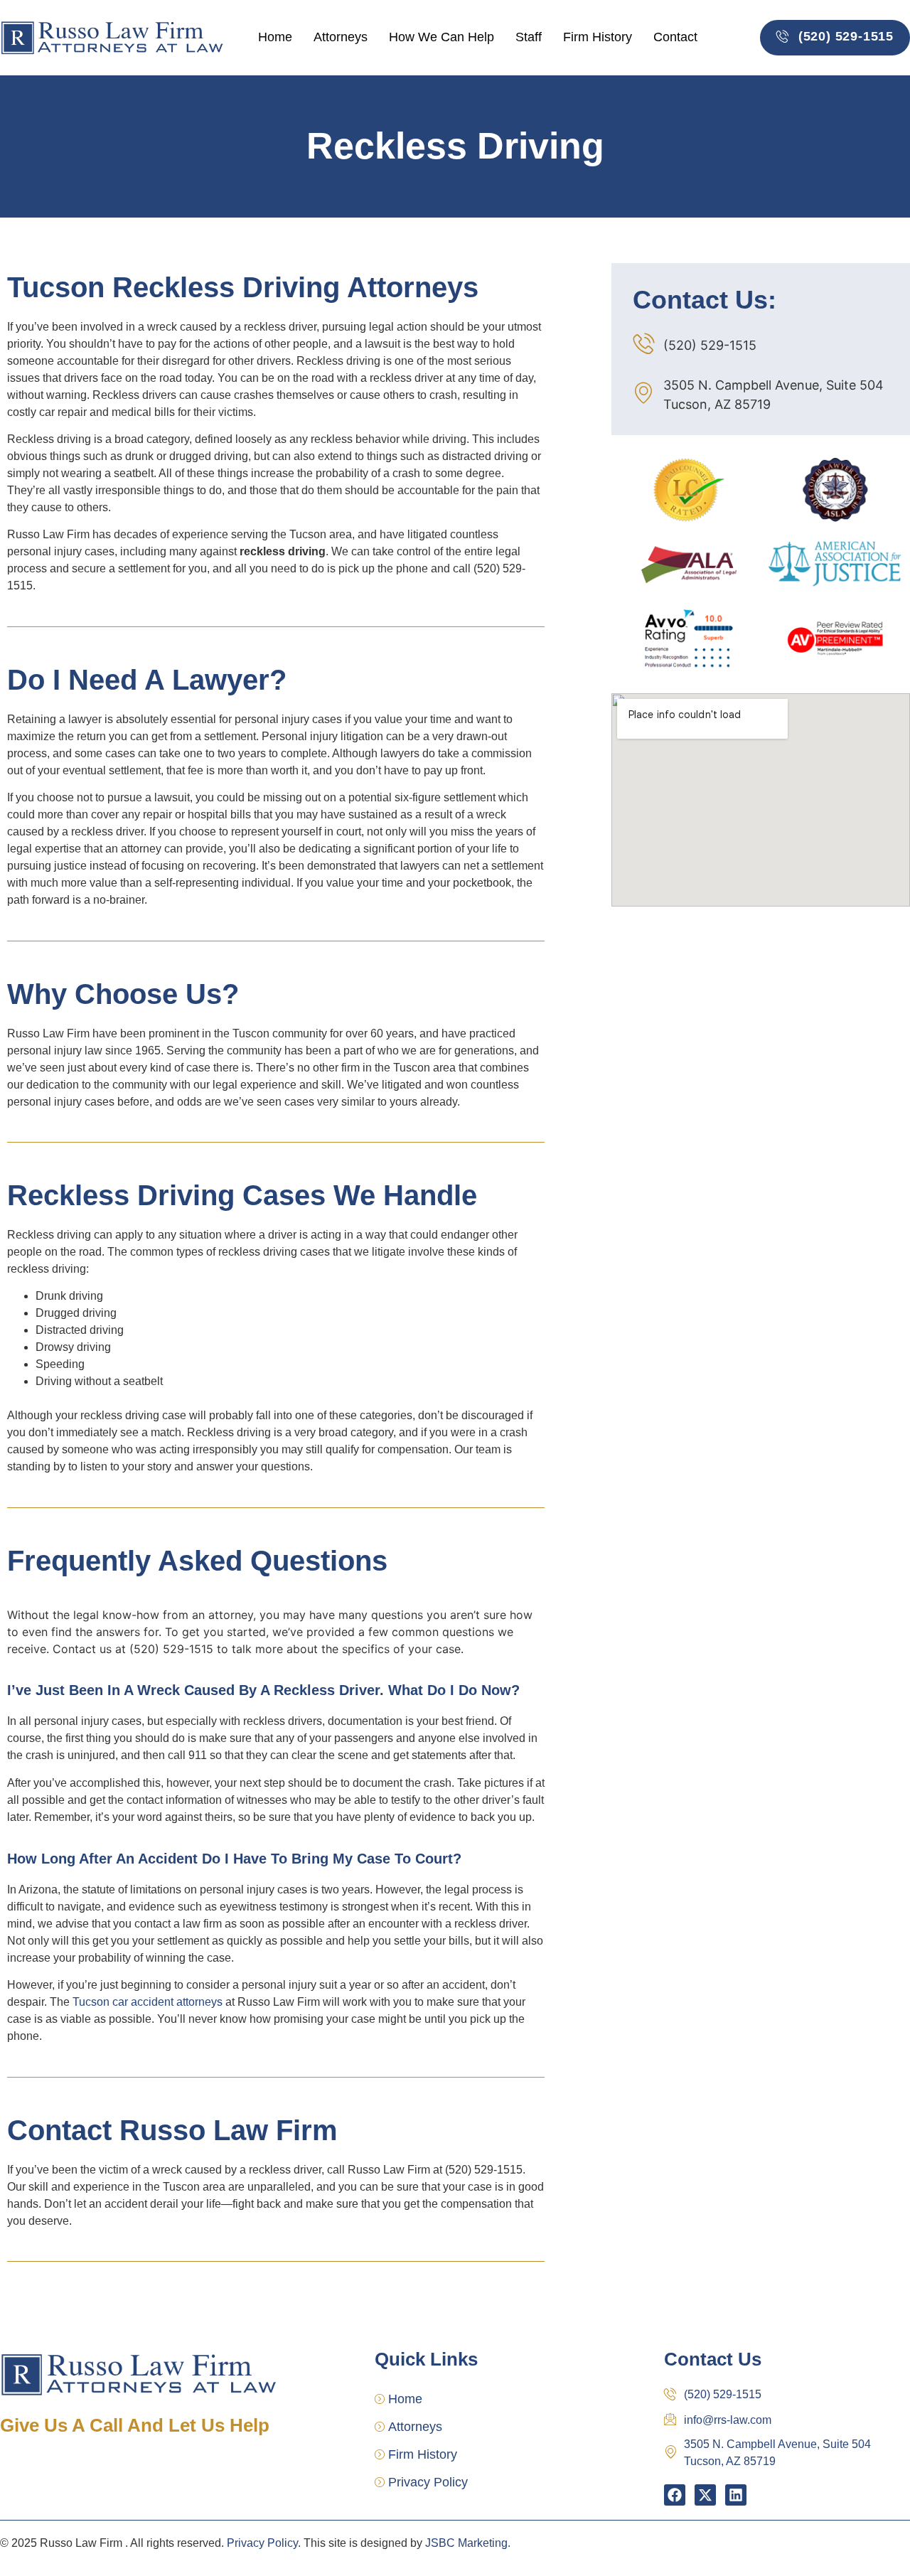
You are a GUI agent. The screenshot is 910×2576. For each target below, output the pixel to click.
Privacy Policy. (264, 2543)
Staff (529, 37)
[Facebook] (675, 2495)
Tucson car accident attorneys (148, 2002)
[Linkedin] (736, 2495)
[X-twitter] (705, 2495)
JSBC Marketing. (468, 2543)
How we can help (441, 37)
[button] (835, 38)
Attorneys (341, 37)
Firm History (598, 37)
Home (275, 37)
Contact (675, 37)
